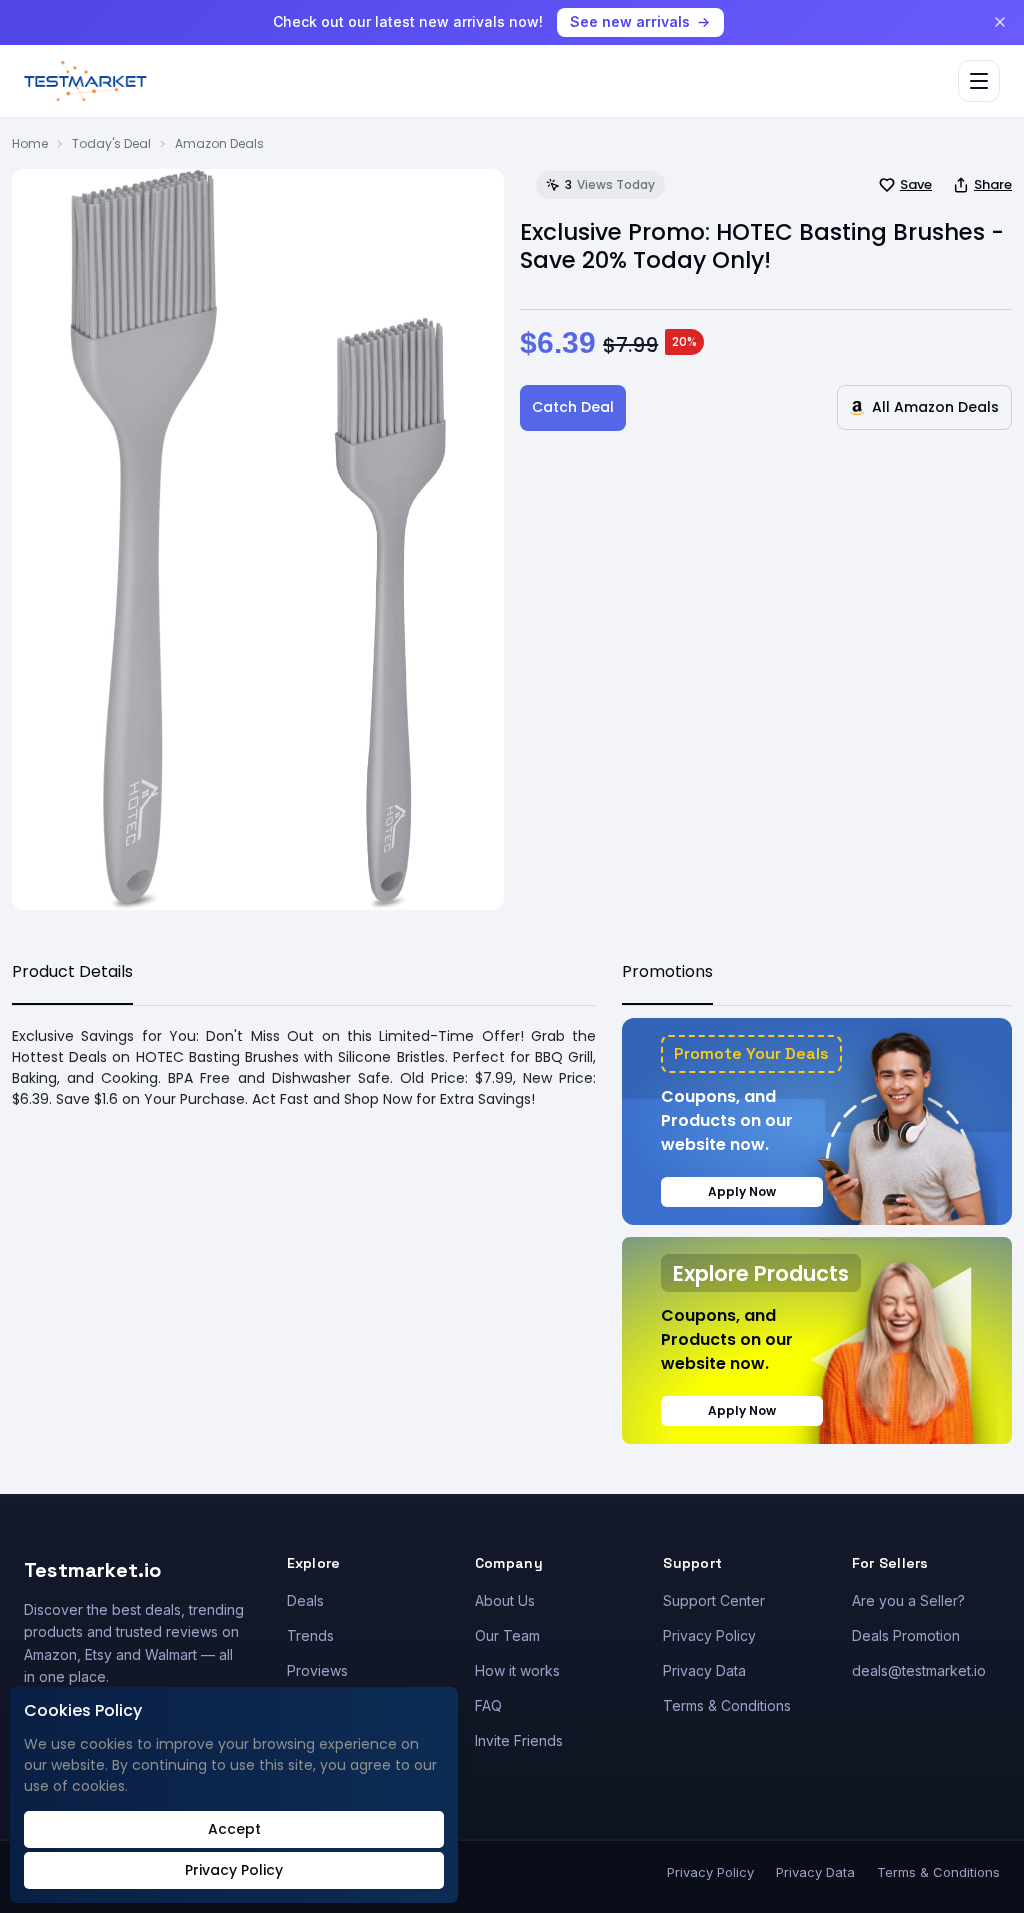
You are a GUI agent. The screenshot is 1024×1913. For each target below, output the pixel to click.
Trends (310, 1635)
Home (30, 143)
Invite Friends (519, 1740)
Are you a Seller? (908, 1600)
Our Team (507, 1635)
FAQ (488, 1705)
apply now (742, 1191)
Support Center (714, 1600)
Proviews (317, 1670)
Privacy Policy (709, 1635)
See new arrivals (630, 21)
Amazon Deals (219, 143)
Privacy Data (704, 1670)
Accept (234, 1829)
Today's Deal (111, 143)
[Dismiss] (1000, 22)
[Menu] (979, 81)
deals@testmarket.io (919, 1670)
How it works (517, 1670)
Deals (305, 1600)
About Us (505, 1600)
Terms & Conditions (727, 1705)
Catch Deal (573, 407)
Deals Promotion (906, 1635)
